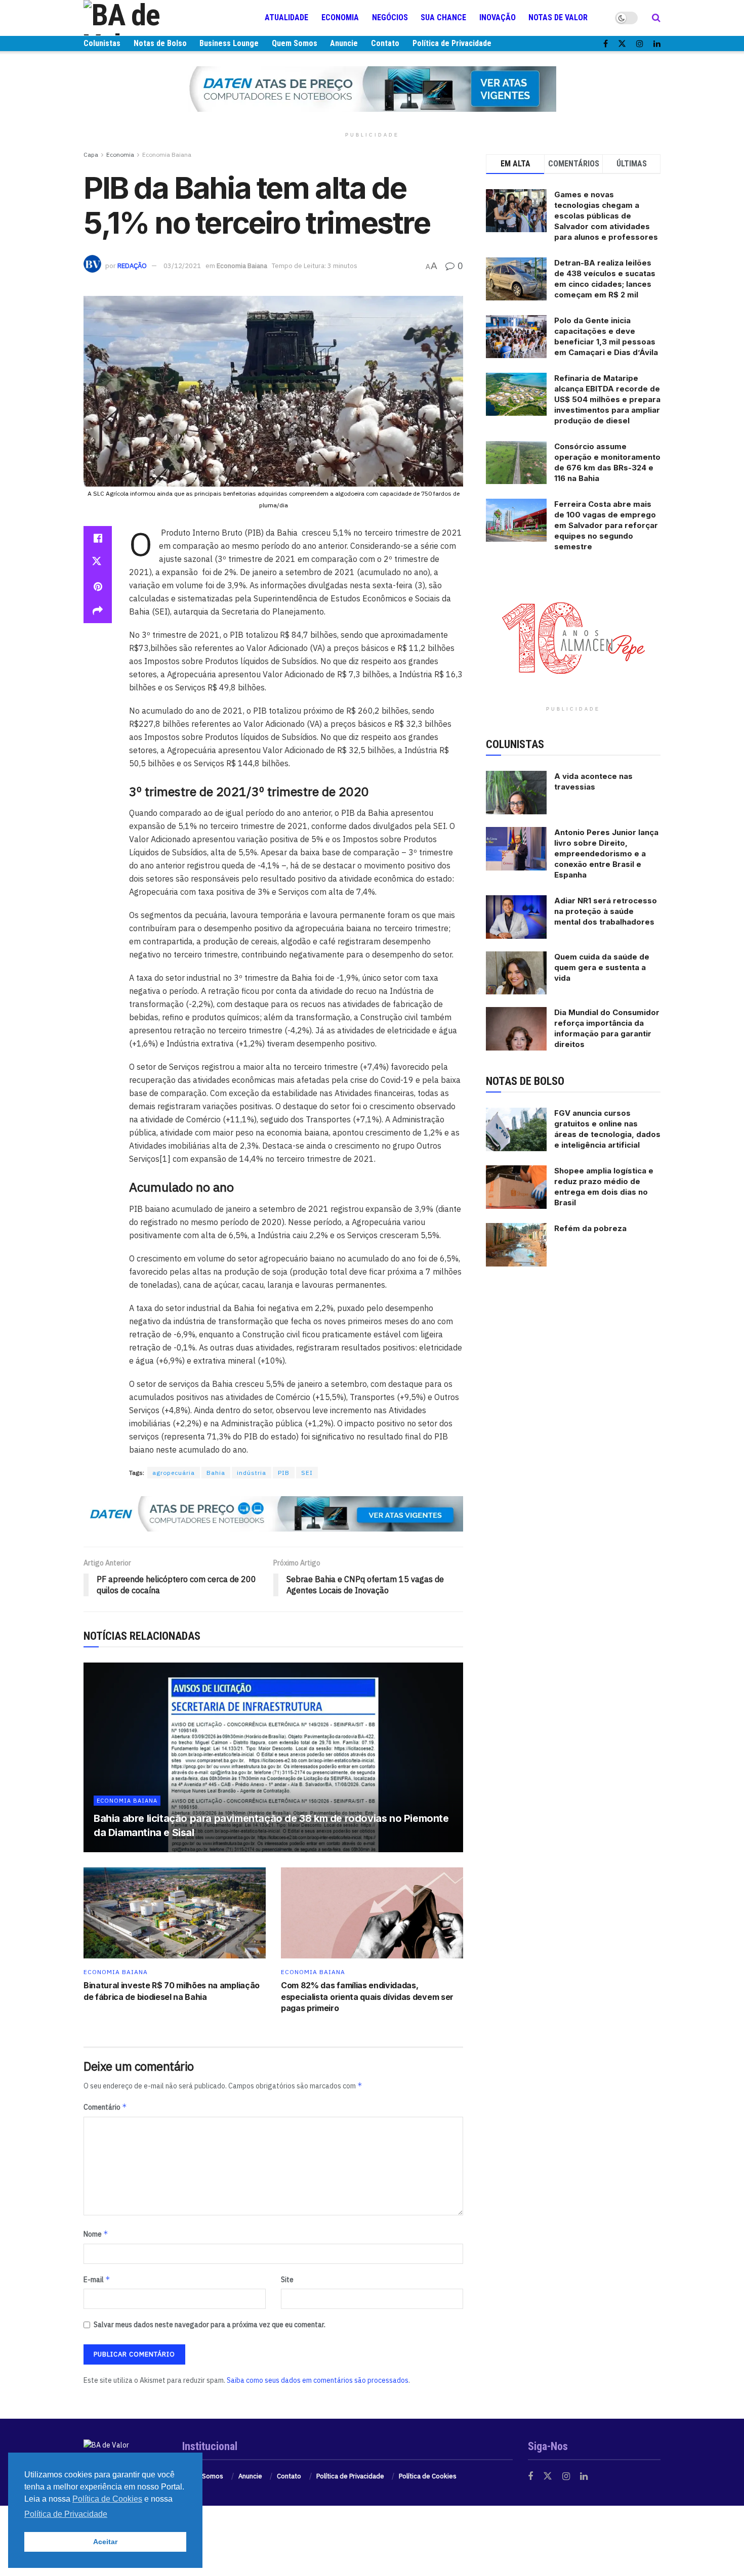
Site (287, 2280)
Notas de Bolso (160, 43)
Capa (91, 155)
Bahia (216, 1473)
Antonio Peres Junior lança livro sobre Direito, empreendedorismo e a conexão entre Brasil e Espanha (606, 854)
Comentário (105, 2107)
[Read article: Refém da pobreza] (516, 1245)
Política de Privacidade (452, 43)
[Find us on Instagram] (640, 44)
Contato (385, 43)
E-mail (97, 2279)
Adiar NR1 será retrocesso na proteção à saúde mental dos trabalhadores (606, 911)
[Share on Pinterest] (98, 587)
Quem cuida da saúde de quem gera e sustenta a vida (602, 967)
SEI (307, 1473)
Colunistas (102, 43)
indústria (252, 1473)
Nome (96, 2234)
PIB (284, 1473)
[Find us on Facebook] (606, 44)
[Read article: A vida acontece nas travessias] (516, 793)
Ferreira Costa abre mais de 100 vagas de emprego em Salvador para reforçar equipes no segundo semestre (606, 525)
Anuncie (344, 43)
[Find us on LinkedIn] (657, 44)
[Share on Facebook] (98, 538)
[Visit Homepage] (144, 18)
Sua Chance (443, 17)
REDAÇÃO (132, 266)
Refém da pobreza (590, 1228)
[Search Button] (656, 18)
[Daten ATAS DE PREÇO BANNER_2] (273, 1513)
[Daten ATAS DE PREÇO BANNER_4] (372, 89)
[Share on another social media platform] (98, 611)
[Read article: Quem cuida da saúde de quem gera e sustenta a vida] (516, 973)
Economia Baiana (167, 155)
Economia (340, 17)
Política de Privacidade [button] (66, 2514)
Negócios (390, 17)
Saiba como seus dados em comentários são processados (318, 2380)
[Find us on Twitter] (622, 44)
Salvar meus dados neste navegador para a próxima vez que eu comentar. (210, 2325)
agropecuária (174, 1473)
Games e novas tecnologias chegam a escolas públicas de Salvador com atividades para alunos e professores (606, 216)
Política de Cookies (428, 2476)
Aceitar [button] (105, 2542)
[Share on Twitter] (98, 562)
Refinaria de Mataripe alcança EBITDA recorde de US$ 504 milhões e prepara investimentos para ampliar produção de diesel (607, 399)
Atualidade (286, 17)
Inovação (498, 17)
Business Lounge (229, 43)
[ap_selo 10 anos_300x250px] (573, 637)
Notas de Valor (558, 17)
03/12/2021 (182, 266)
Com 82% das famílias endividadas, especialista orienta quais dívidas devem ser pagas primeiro (367, 1997)
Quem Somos (295, 43)
